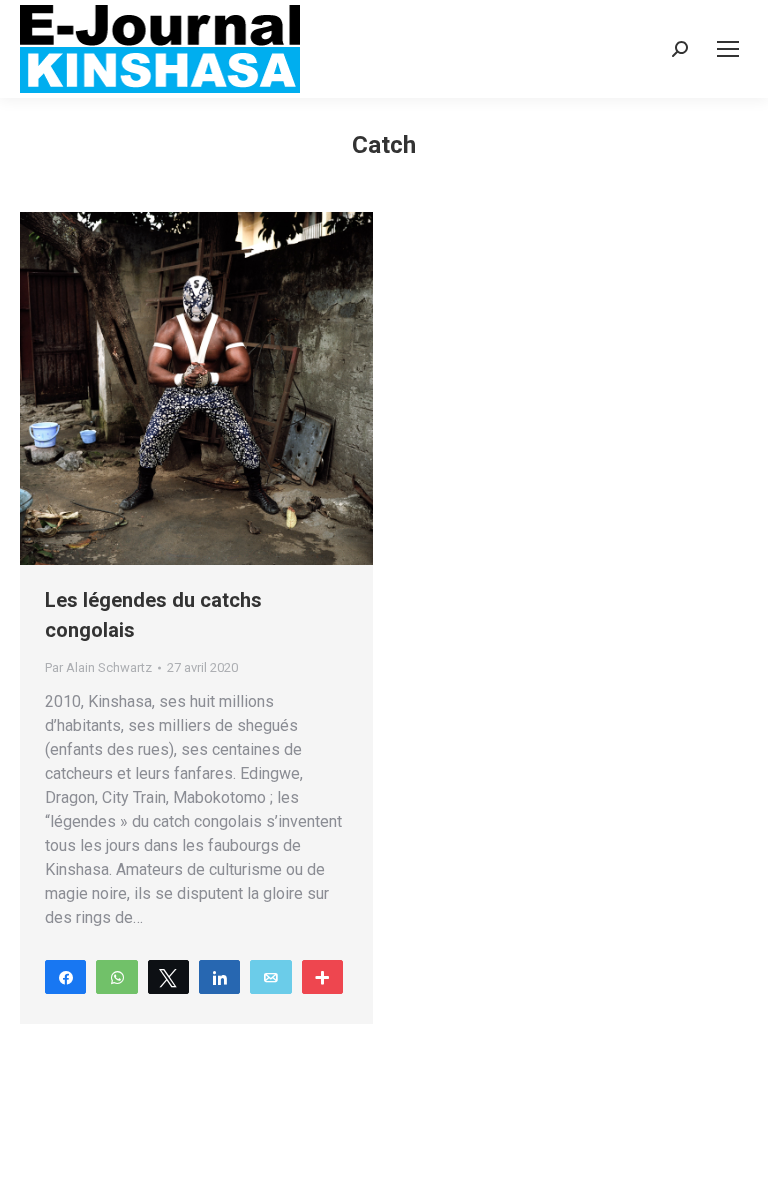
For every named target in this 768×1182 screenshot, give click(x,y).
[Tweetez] (168, 976)
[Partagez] (65, 976)
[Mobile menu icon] (728, 49)
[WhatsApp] (116, 976)
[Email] (270, 976)
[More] (322, 976)
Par (98, 667)
